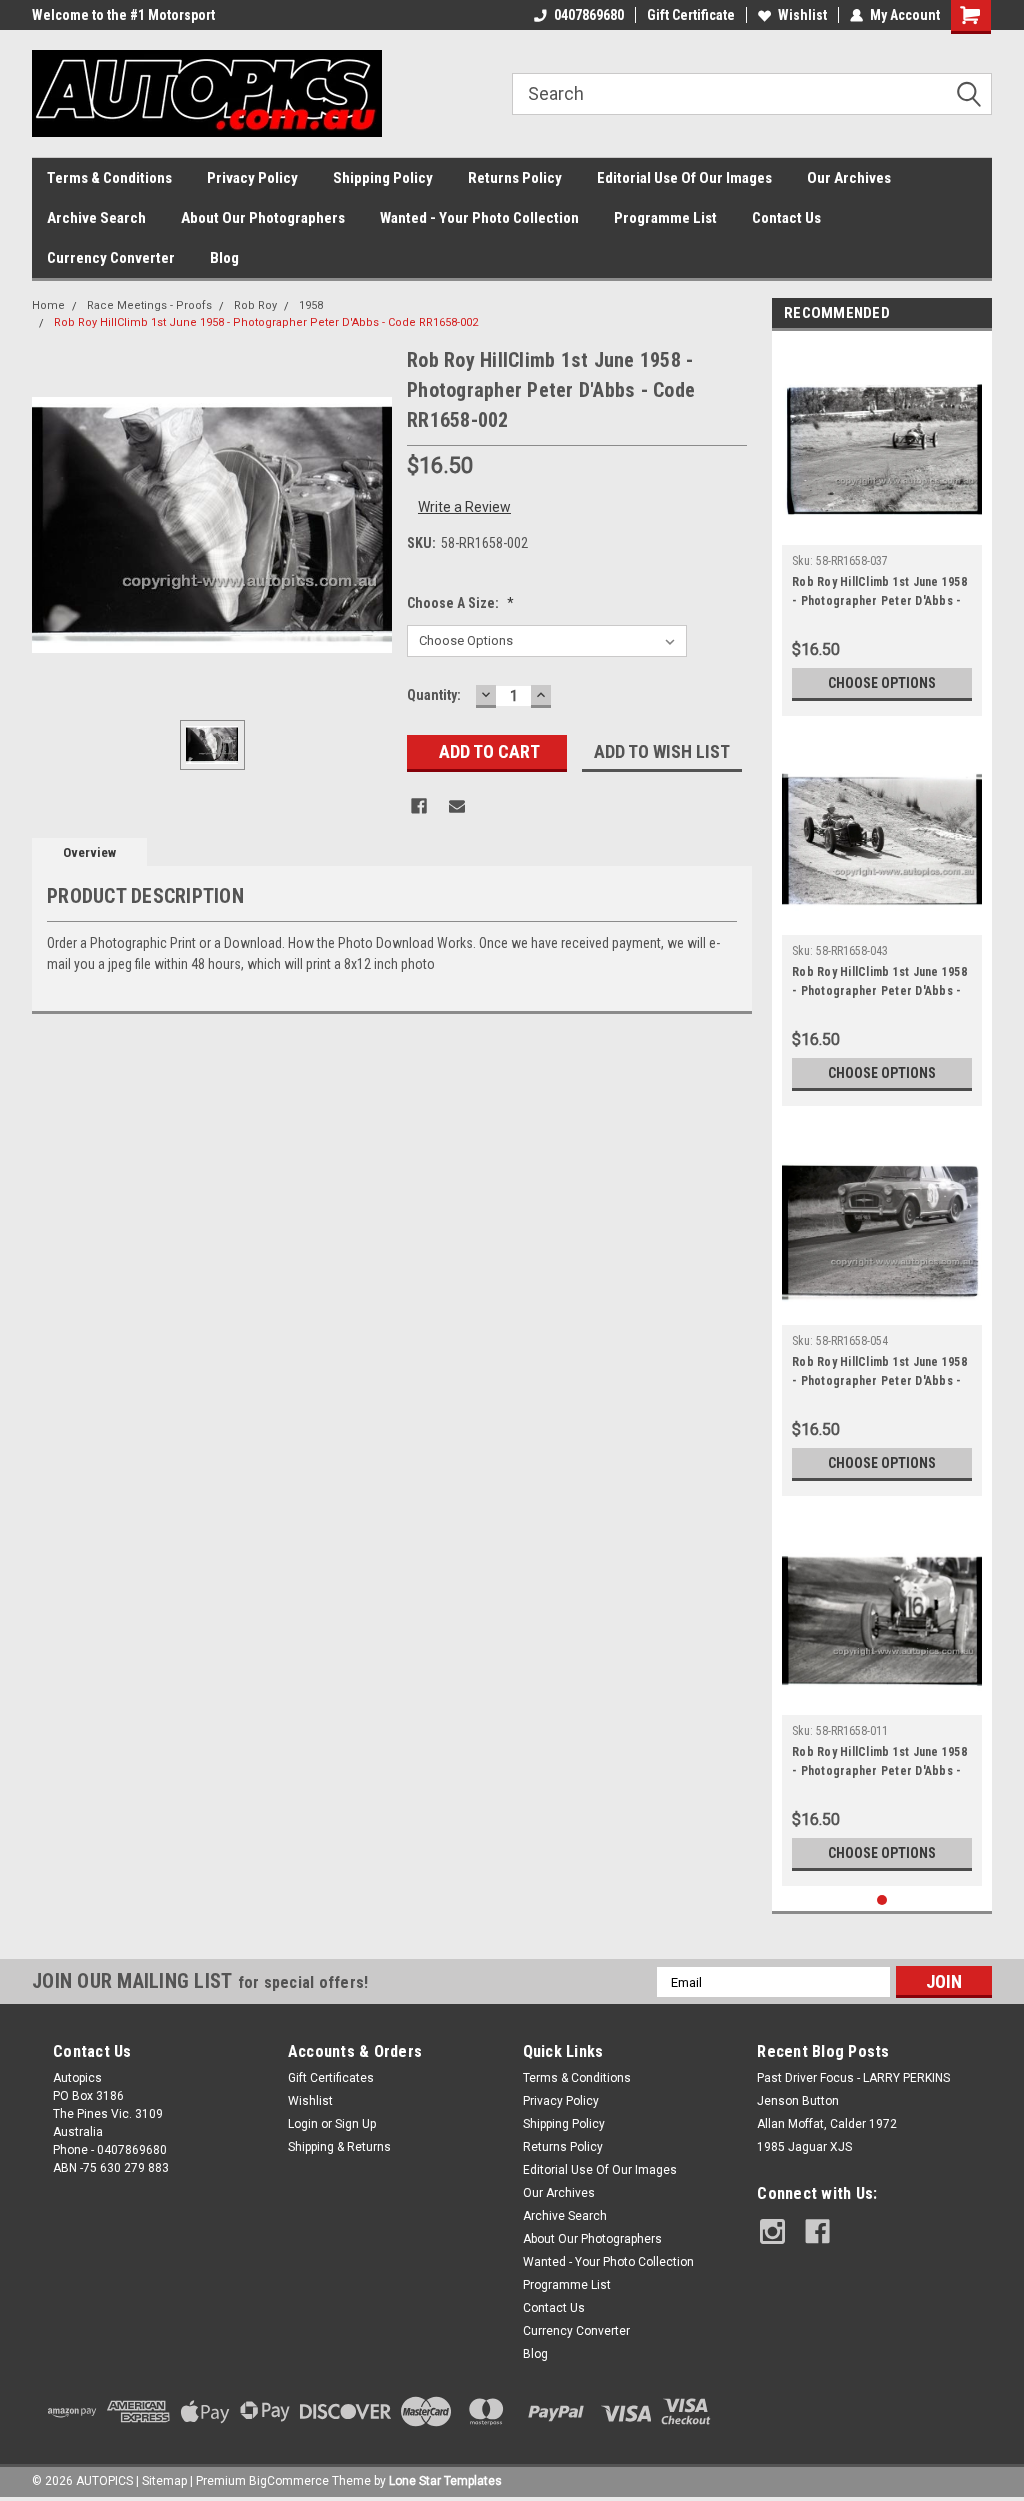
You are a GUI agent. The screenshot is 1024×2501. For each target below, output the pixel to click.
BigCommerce (289, 2481)
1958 (311, 305)
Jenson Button (798, 2101)
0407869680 (589, 15)
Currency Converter (111, 258)
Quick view (882, 530)
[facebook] (817, 2231)
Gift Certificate (691, 15)
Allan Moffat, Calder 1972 (827, 2124)
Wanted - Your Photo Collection (479, 218)
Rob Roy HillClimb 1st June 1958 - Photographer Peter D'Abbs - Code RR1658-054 (879, 1374)
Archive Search (96, 218)
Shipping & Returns (339, 2147)
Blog (224, 258)
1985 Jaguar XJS (804, 2147)
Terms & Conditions (109, 178)
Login (303, 2124)
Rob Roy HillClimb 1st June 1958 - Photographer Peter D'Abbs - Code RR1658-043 (879, 984)
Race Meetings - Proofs (149, 305)
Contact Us (786, 218)
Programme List (665, 218)
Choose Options (882, 683)
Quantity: (434, 695)
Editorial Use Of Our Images (684, 178)
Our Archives (849, 178)
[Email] (457, 806)
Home (48, 305)
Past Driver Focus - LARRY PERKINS (853, 2078)
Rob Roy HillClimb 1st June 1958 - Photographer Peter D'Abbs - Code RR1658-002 (266, 322)
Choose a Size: (460, 603)
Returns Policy (515, 178)
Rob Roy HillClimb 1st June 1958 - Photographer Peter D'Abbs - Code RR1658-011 (879, 1764)
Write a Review (464, 507)
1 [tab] (882, 1900)
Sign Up (355, 2124)
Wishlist (802, 15)
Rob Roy (255, 305)
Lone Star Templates (445, 2481)
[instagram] (772, 2231)
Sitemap (164, 2481)
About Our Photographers (263, 218)
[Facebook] (419, 806)
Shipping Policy (383, 178)
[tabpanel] (882, 528)
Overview (89, 852)
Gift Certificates (331, 2078)
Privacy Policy (252, 178)
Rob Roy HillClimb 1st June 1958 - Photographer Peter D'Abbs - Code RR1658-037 (879, 594)
